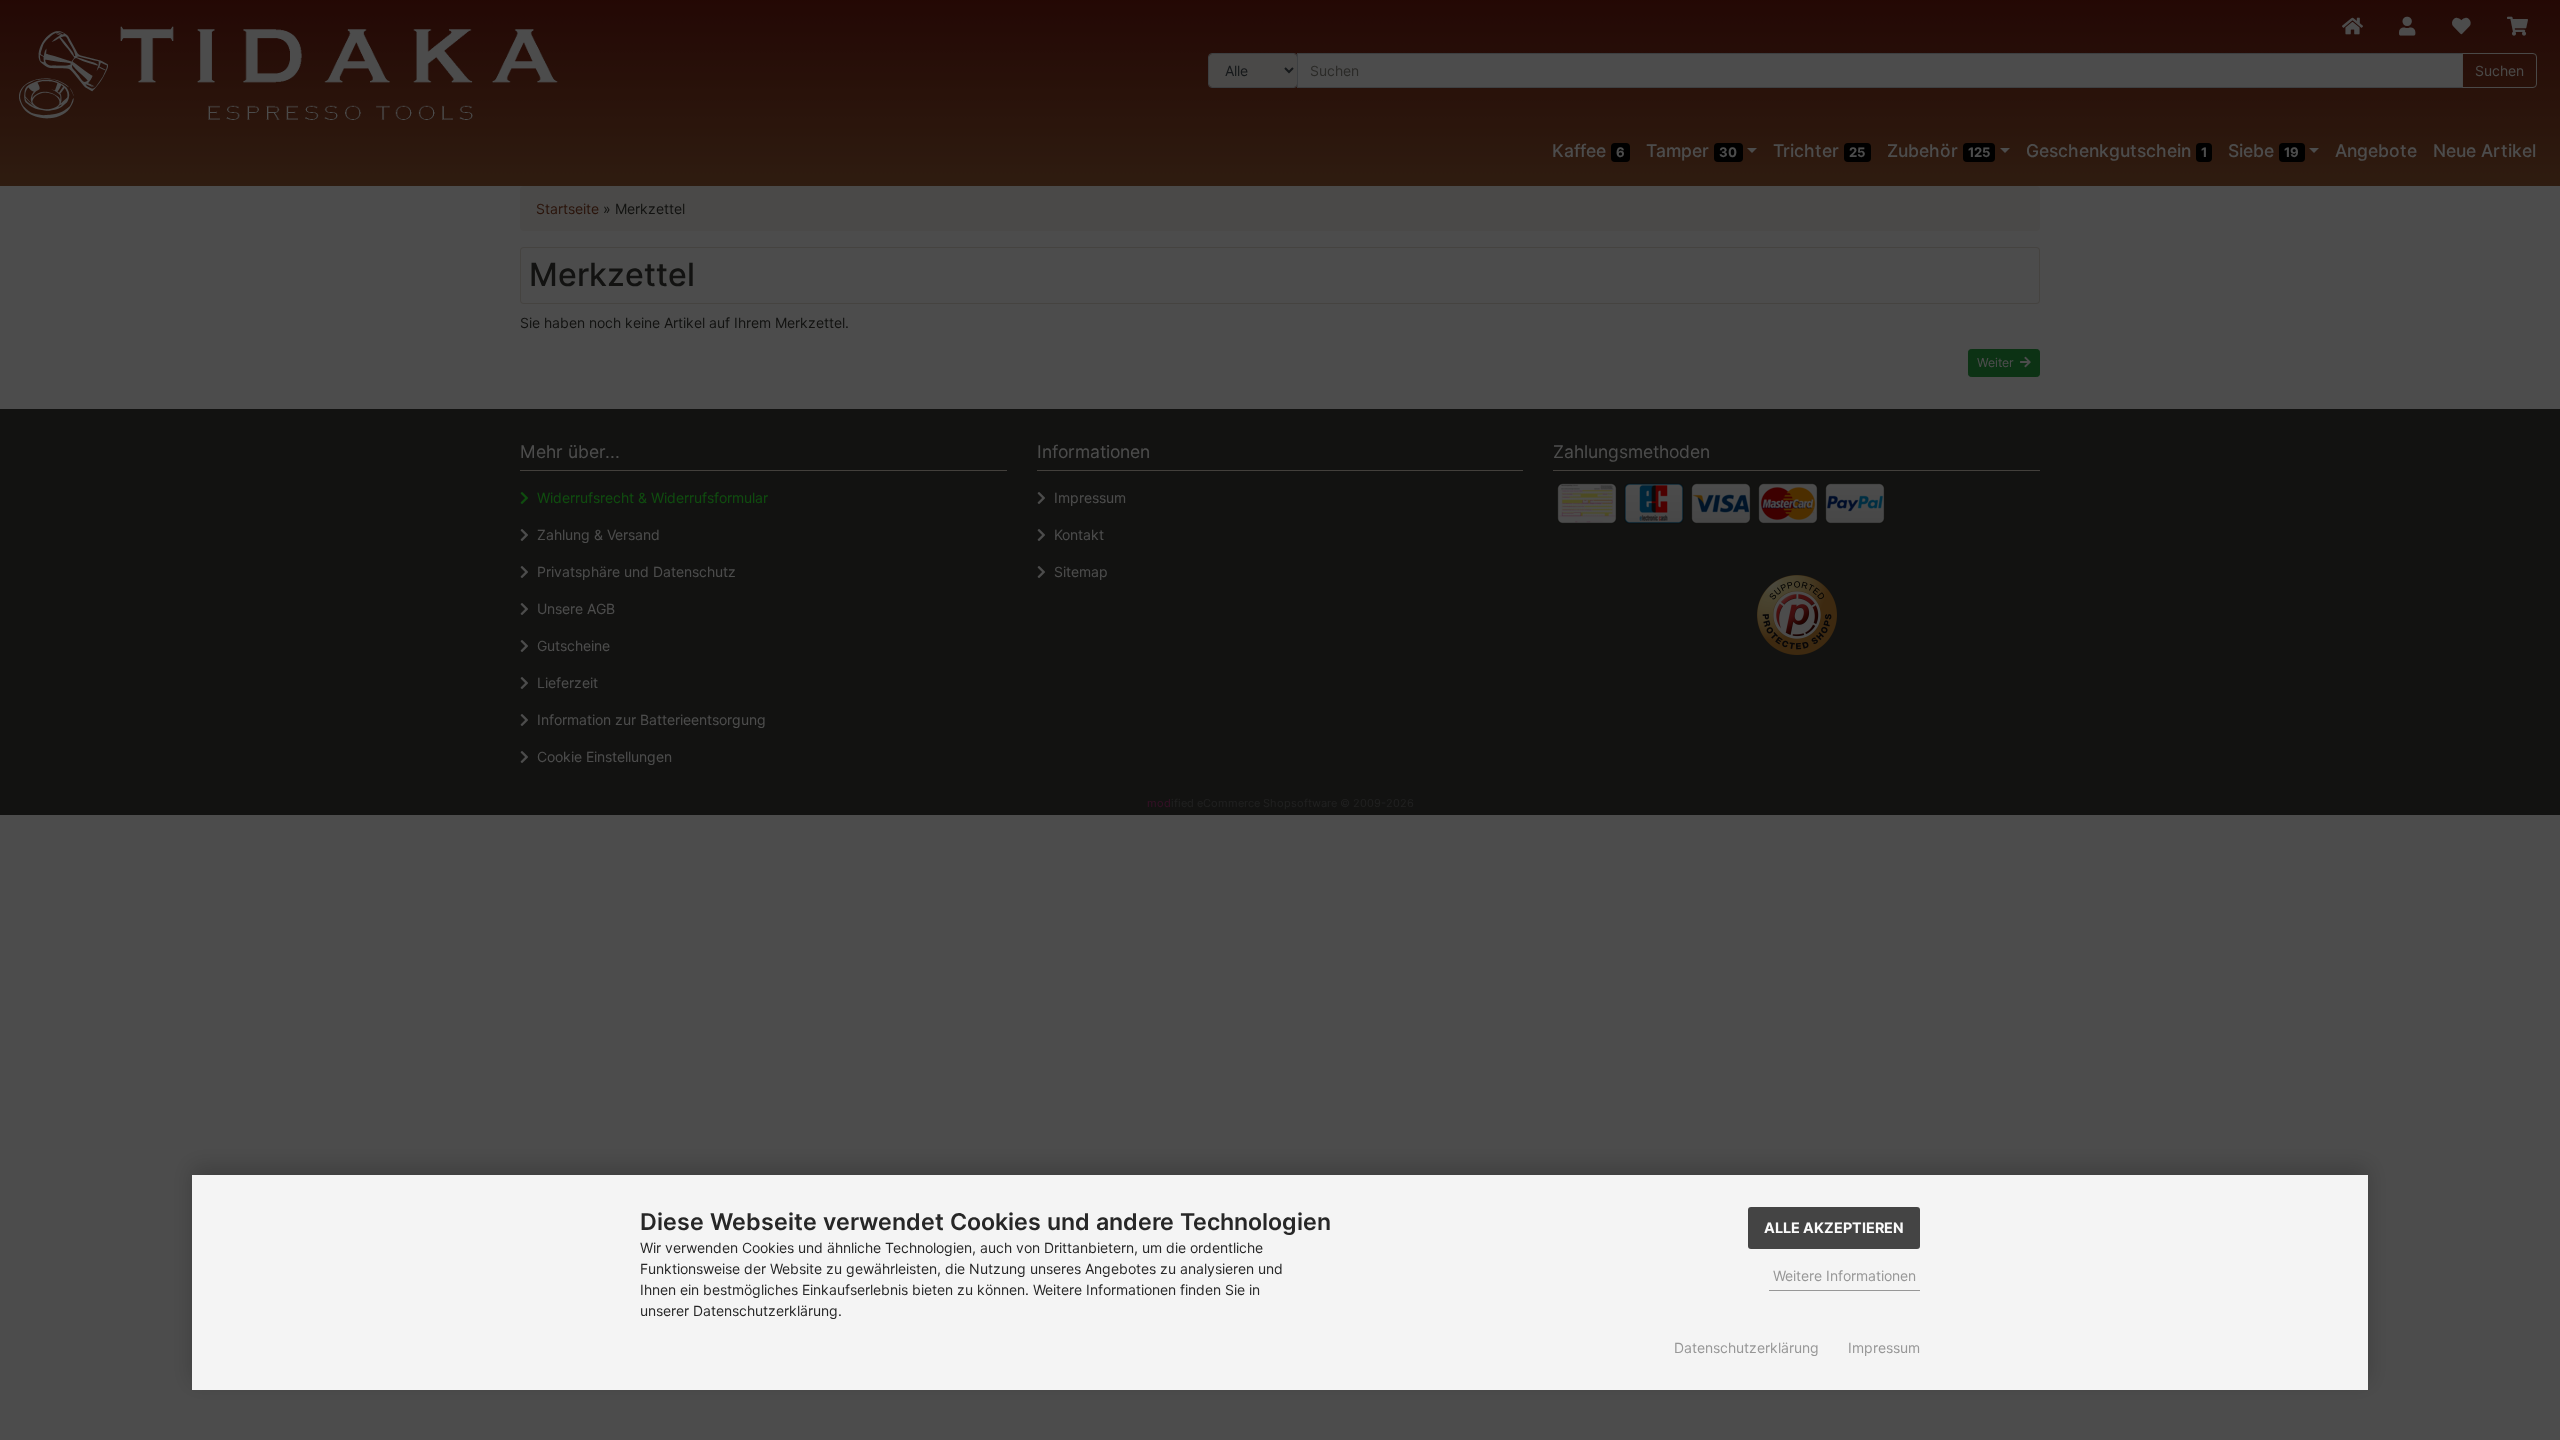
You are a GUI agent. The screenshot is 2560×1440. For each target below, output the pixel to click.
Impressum (1884, 1347)
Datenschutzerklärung (1746, 1347)
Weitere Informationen (1844, 1275)
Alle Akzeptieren (1834, 1227)
